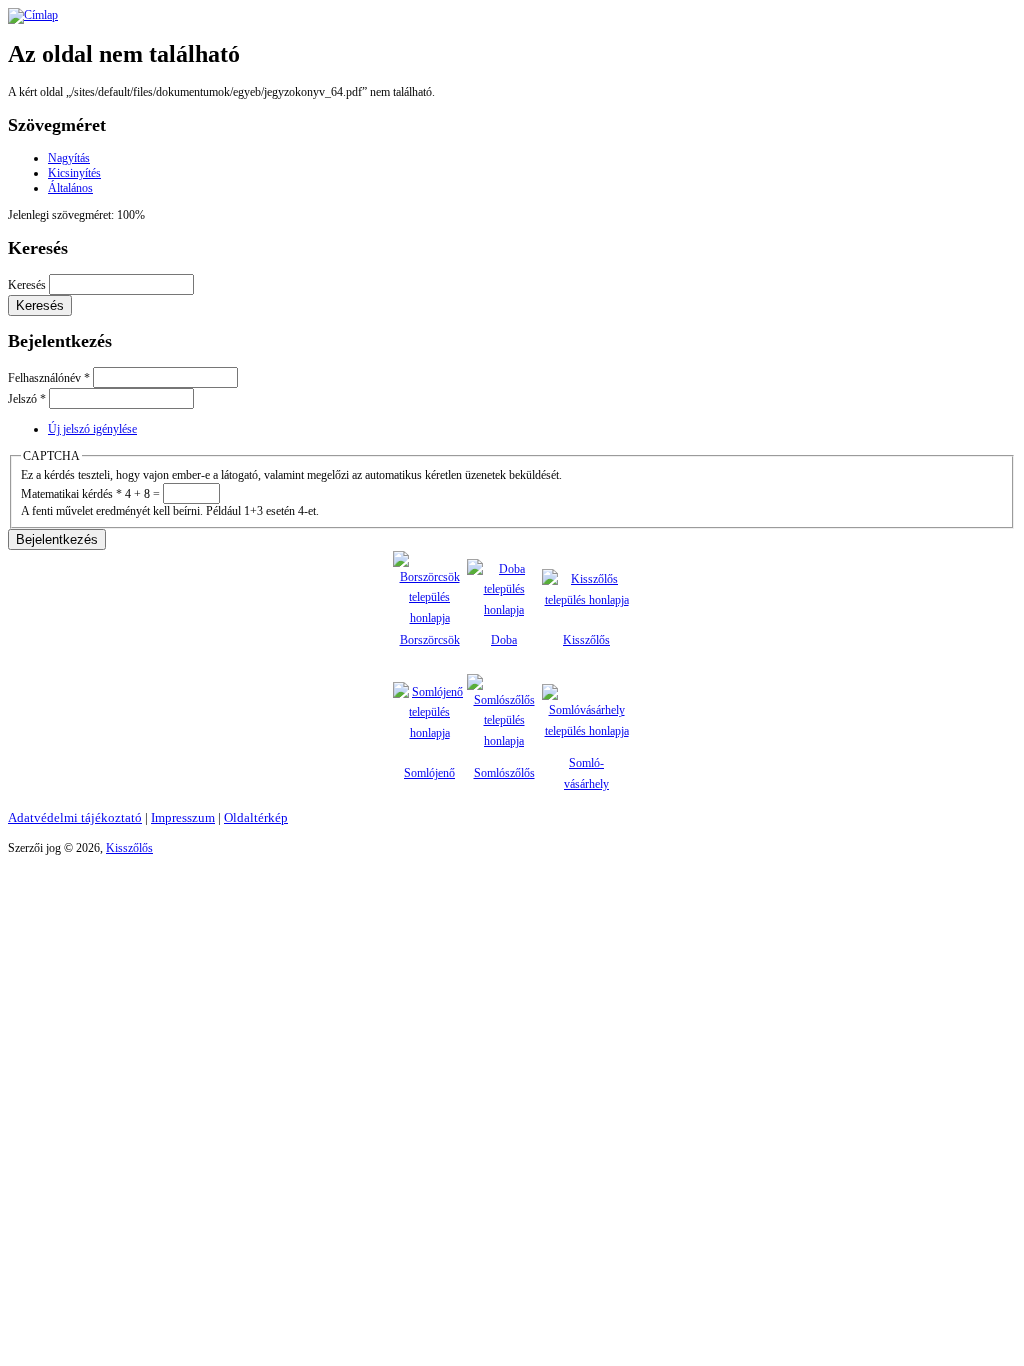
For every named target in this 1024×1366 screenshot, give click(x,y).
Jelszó (27, 399)
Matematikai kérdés (71, 494)
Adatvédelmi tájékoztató (75, 817)
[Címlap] (33, 15)
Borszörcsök (430, 640)
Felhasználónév (49, 378)
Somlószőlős (504, 773)
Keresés (28, 285)
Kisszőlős (586, 640)
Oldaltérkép (256, 817)
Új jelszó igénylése (92, 429)
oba (508, 640)
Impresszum (183, 817)
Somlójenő (429, 773)
